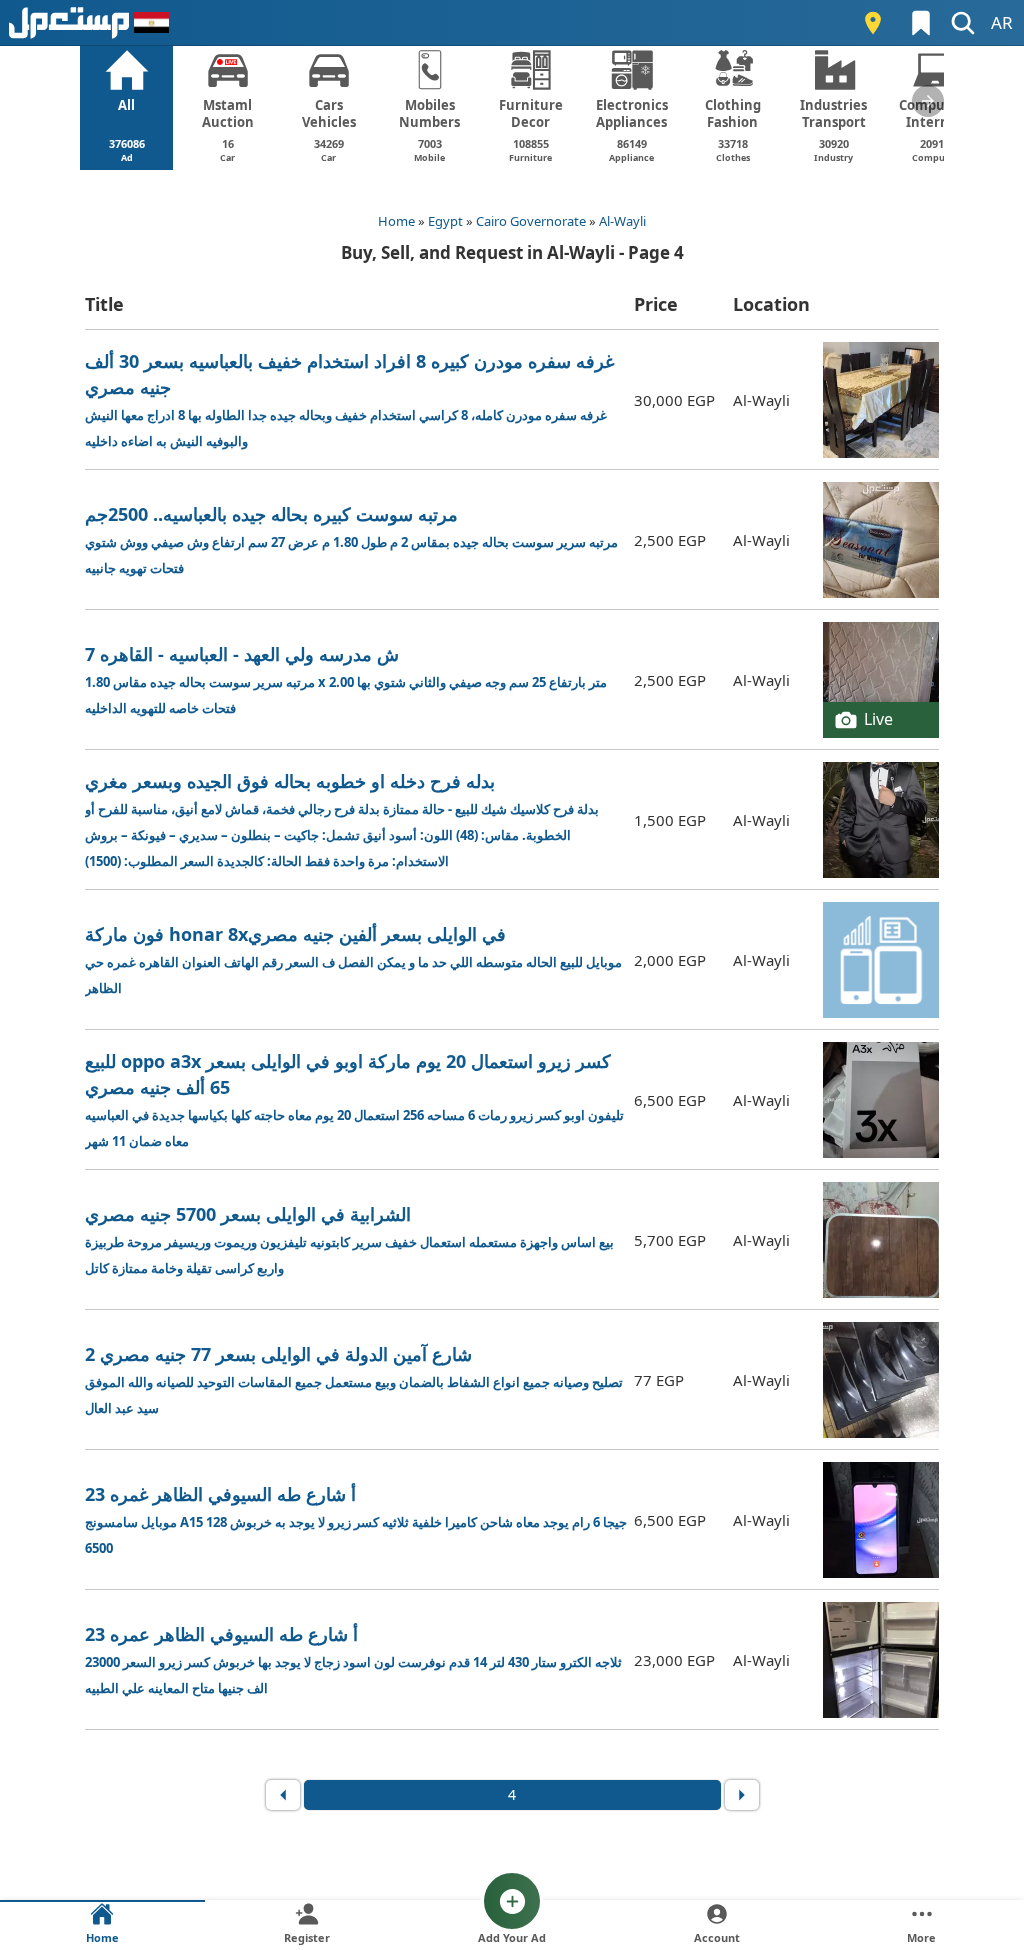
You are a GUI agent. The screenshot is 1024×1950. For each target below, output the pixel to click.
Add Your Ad (512, 1937)
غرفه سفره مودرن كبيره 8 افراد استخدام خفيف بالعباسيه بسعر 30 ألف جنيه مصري (349, 399)
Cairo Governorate (531, 221)
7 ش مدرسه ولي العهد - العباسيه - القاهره (346, 679)
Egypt (445, 221)
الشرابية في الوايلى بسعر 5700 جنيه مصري (349, 1239)
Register (307, 1937)
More (921, 1937)
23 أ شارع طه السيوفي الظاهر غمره (356, 1519)
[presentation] (928, 101)
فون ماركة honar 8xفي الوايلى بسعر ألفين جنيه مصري (353, 959)
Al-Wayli (622, 221)
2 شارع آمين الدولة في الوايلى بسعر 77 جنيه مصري (354, 1379)
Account (717, 1937)
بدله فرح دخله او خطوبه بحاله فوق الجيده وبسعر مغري (342, 819)
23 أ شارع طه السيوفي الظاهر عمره (353, 1659)
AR (1002, 22)
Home (396, 221)
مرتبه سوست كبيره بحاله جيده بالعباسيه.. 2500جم (351, 539)
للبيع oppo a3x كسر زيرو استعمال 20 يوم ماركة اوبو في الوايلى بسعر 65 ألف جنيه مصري (354, 1099)
